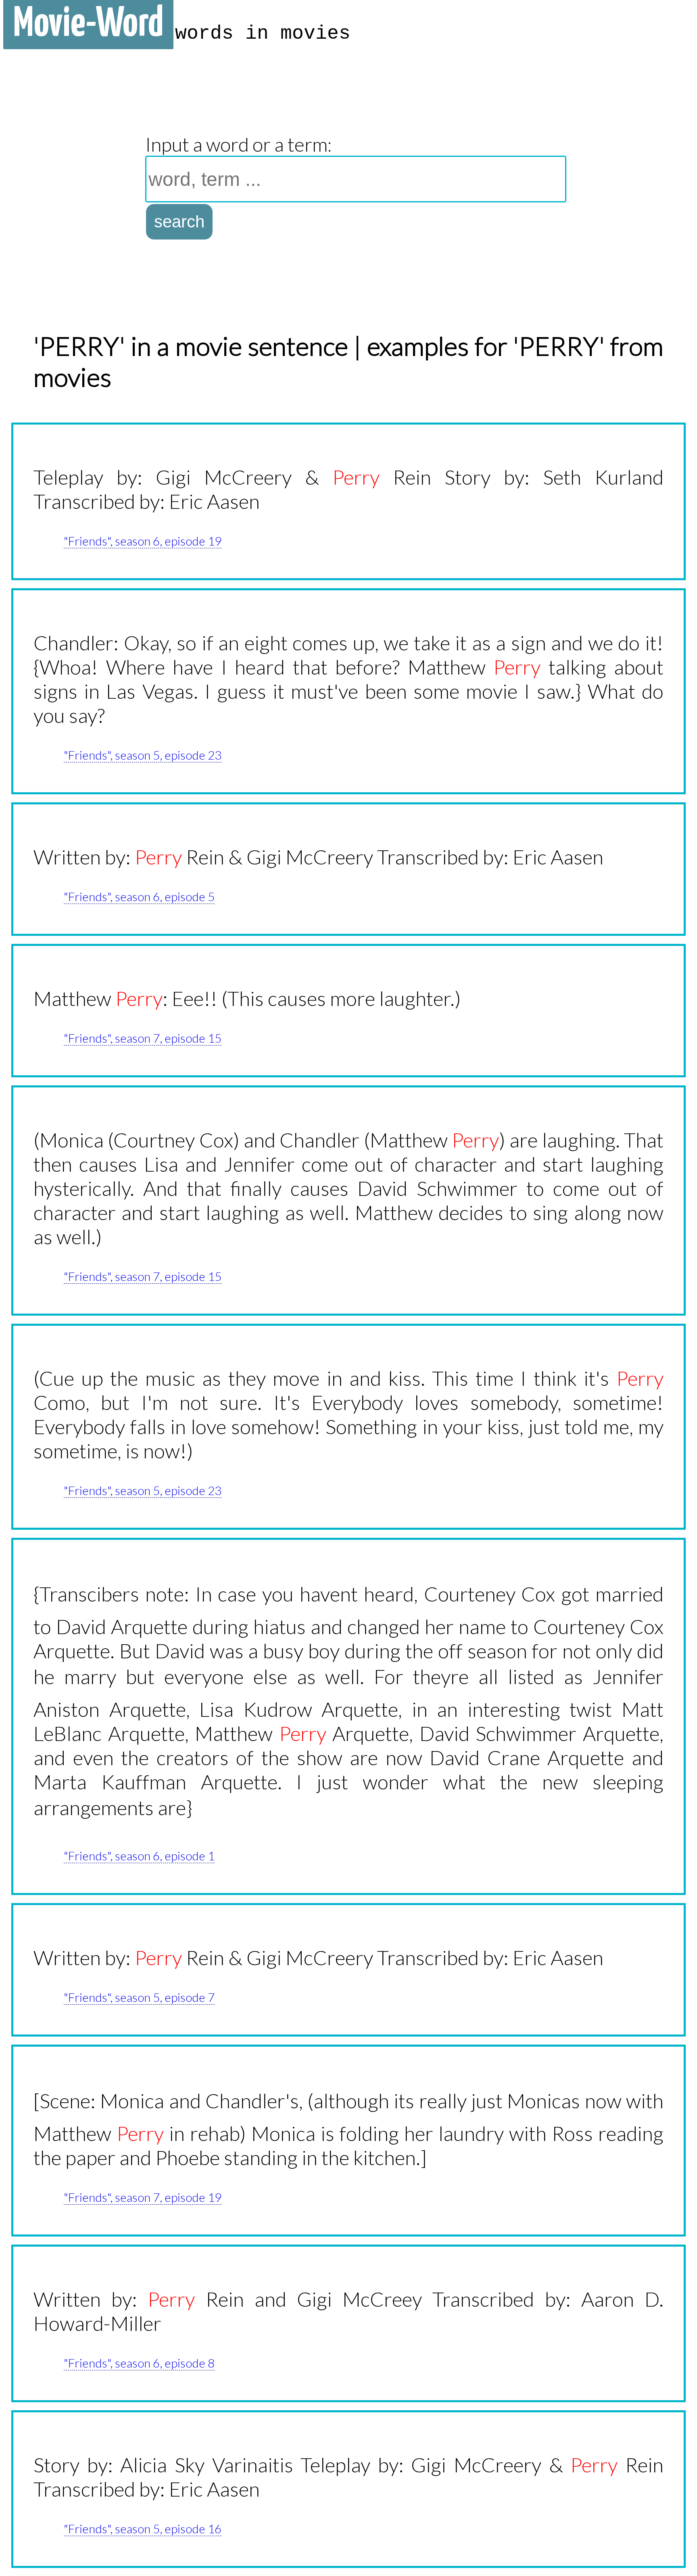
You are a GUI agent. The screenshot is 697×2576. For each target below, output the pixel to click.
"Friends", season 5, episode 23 (143, 755)
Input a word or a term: (238, 144)
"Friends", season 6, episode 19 (143, 541)
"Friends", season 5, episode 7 (139, 1997)
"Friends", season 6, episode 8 (139, 2363)
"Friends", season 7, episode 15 (143, 1038)
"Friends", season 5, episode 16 (143, 2528)
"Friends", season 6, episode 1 (139, 1855)
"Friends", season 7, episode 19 (143, 2197)
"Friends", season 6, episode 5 (139, 896)
